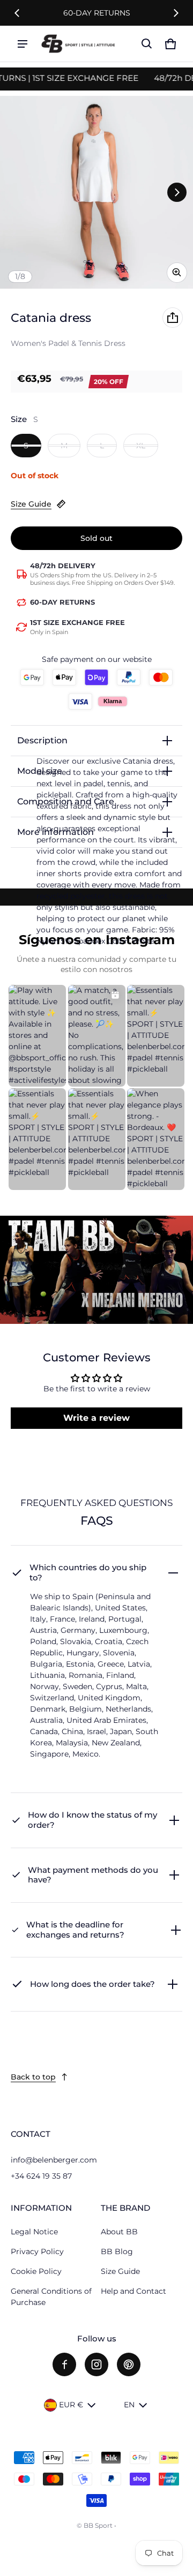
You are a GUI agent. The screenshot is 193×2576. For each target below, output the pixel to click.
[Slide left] (17, 13)
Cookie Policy (36, 2271)
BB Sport (98, 2525)
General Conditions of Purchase (51, 2297)
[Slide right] (176, 13)
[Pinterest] (129, 2364)
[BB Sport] (78, 44)
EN (129, 2405)
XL (141, 446)
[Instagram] (96, 2364)
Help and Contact (133, 2291)
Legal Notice (34, 2232)
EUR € (71, 2405)
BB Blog (117, 2251)
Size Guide (31, 504)
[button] (147, 44)
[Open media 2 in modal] (96, 192)
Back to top (33, 2077)
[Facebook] (64, 2364)
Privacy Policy (37, 2251)
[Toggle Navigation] (23, 44)
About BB (119, 2232)
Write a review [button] (96, 1418)
